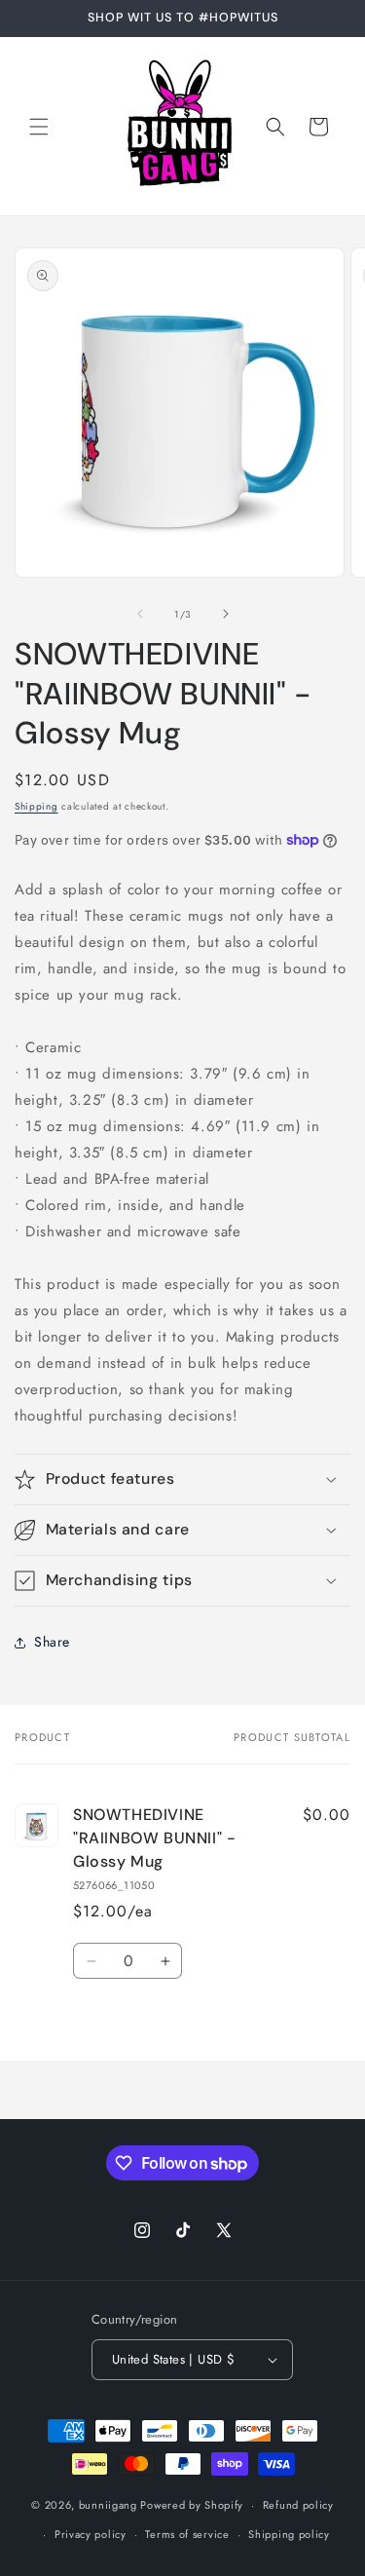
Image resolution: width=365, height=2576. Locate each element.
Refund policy (298, 2505)
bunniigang (108, 2505)
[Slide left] (140, 614)
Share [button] (52, 1642)
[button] (39, 127)
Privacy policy (91, 2534)
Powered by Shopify (192, 2505)
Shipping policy (289, 2534)
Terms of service (187, 2534)
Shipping (36, 806)
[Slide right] (226, 614)
